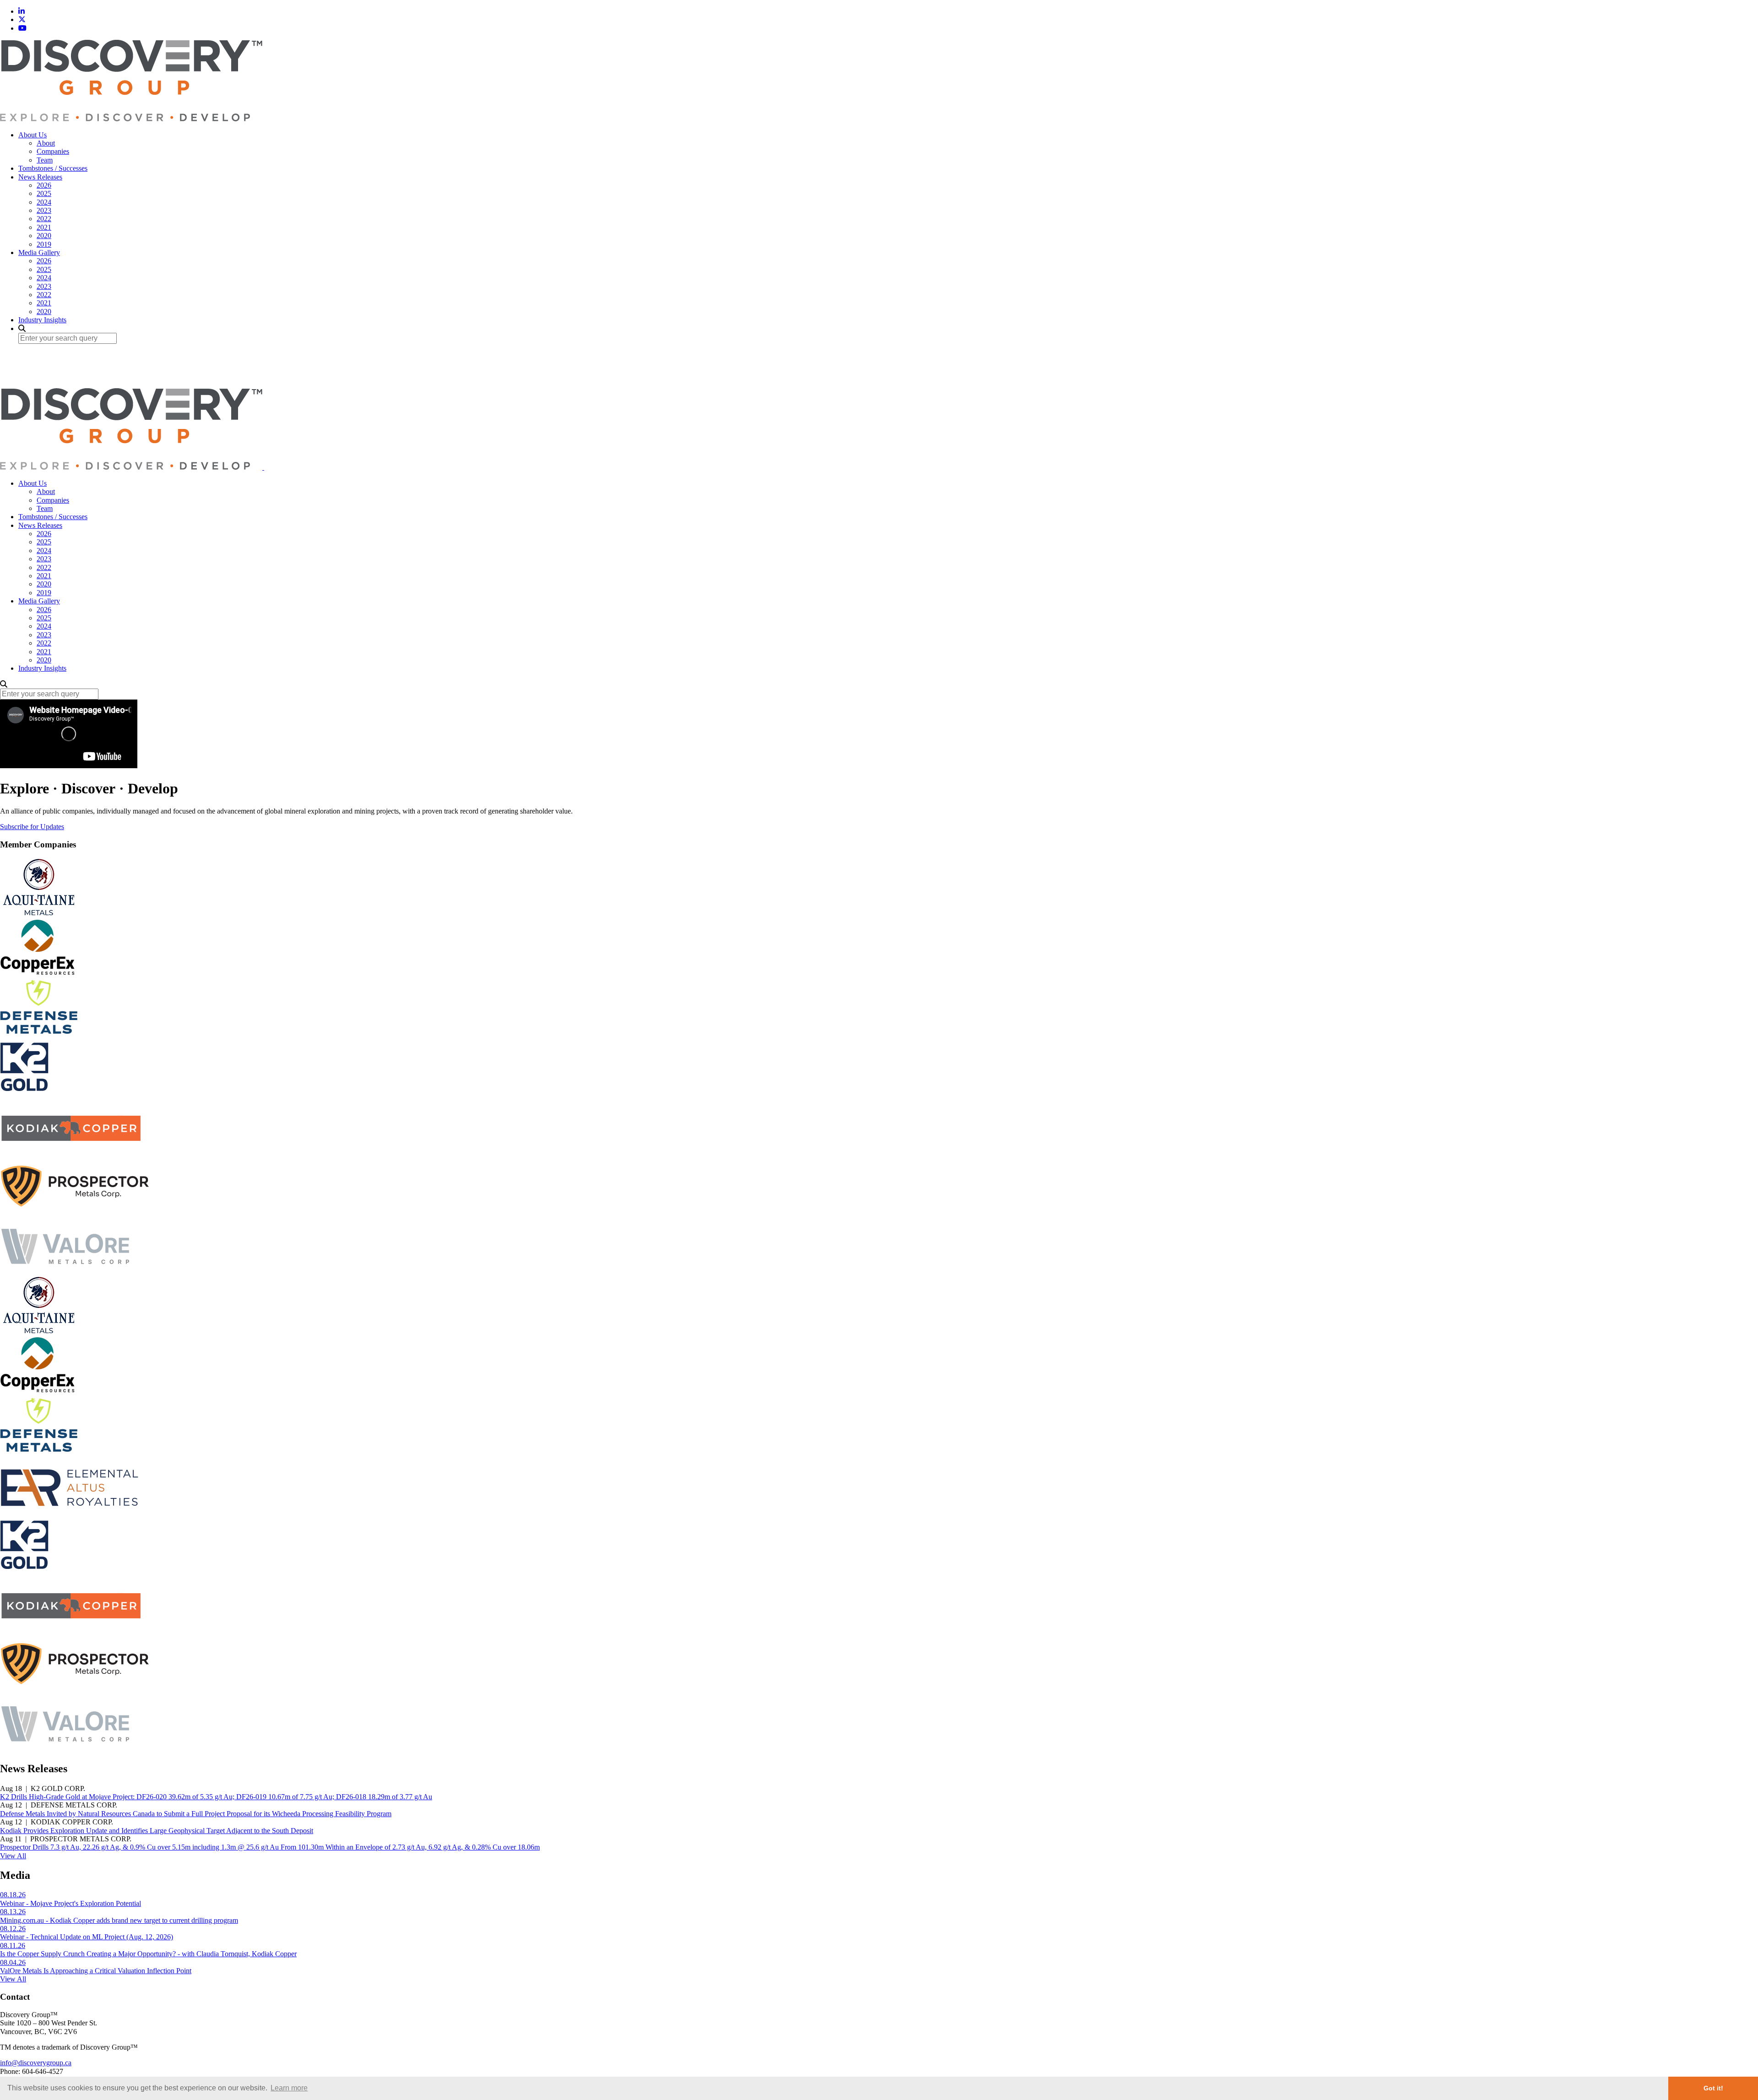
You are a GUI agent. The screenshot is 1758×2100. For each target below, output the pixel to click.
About (46, 143)
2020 (44, 236)
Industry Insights (42, 320)
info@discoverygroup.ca (36, 2063)
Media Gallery (39, 252)
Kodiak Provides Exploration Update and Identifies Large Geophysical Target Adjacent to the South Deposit (157, 1831)
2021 (44, 227)
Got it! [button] (1713, 2088)
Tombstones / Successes (53, 168)
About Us (33, 135)
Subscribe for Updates (32, 827)
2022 (44, 219)
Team (45, 160)
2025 (44, 193)
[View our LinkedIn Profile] (22, 11)
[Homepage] (131, 119)
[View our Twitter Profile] (22, 19)
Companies (53, 151)
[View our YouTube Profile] (22, 28)
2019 (44, 244)
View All (13, 1856)
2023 (44, 210)
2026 (44, 185)
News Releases (40, 177)
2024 (44, 202)
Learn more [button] (289, 2088)
